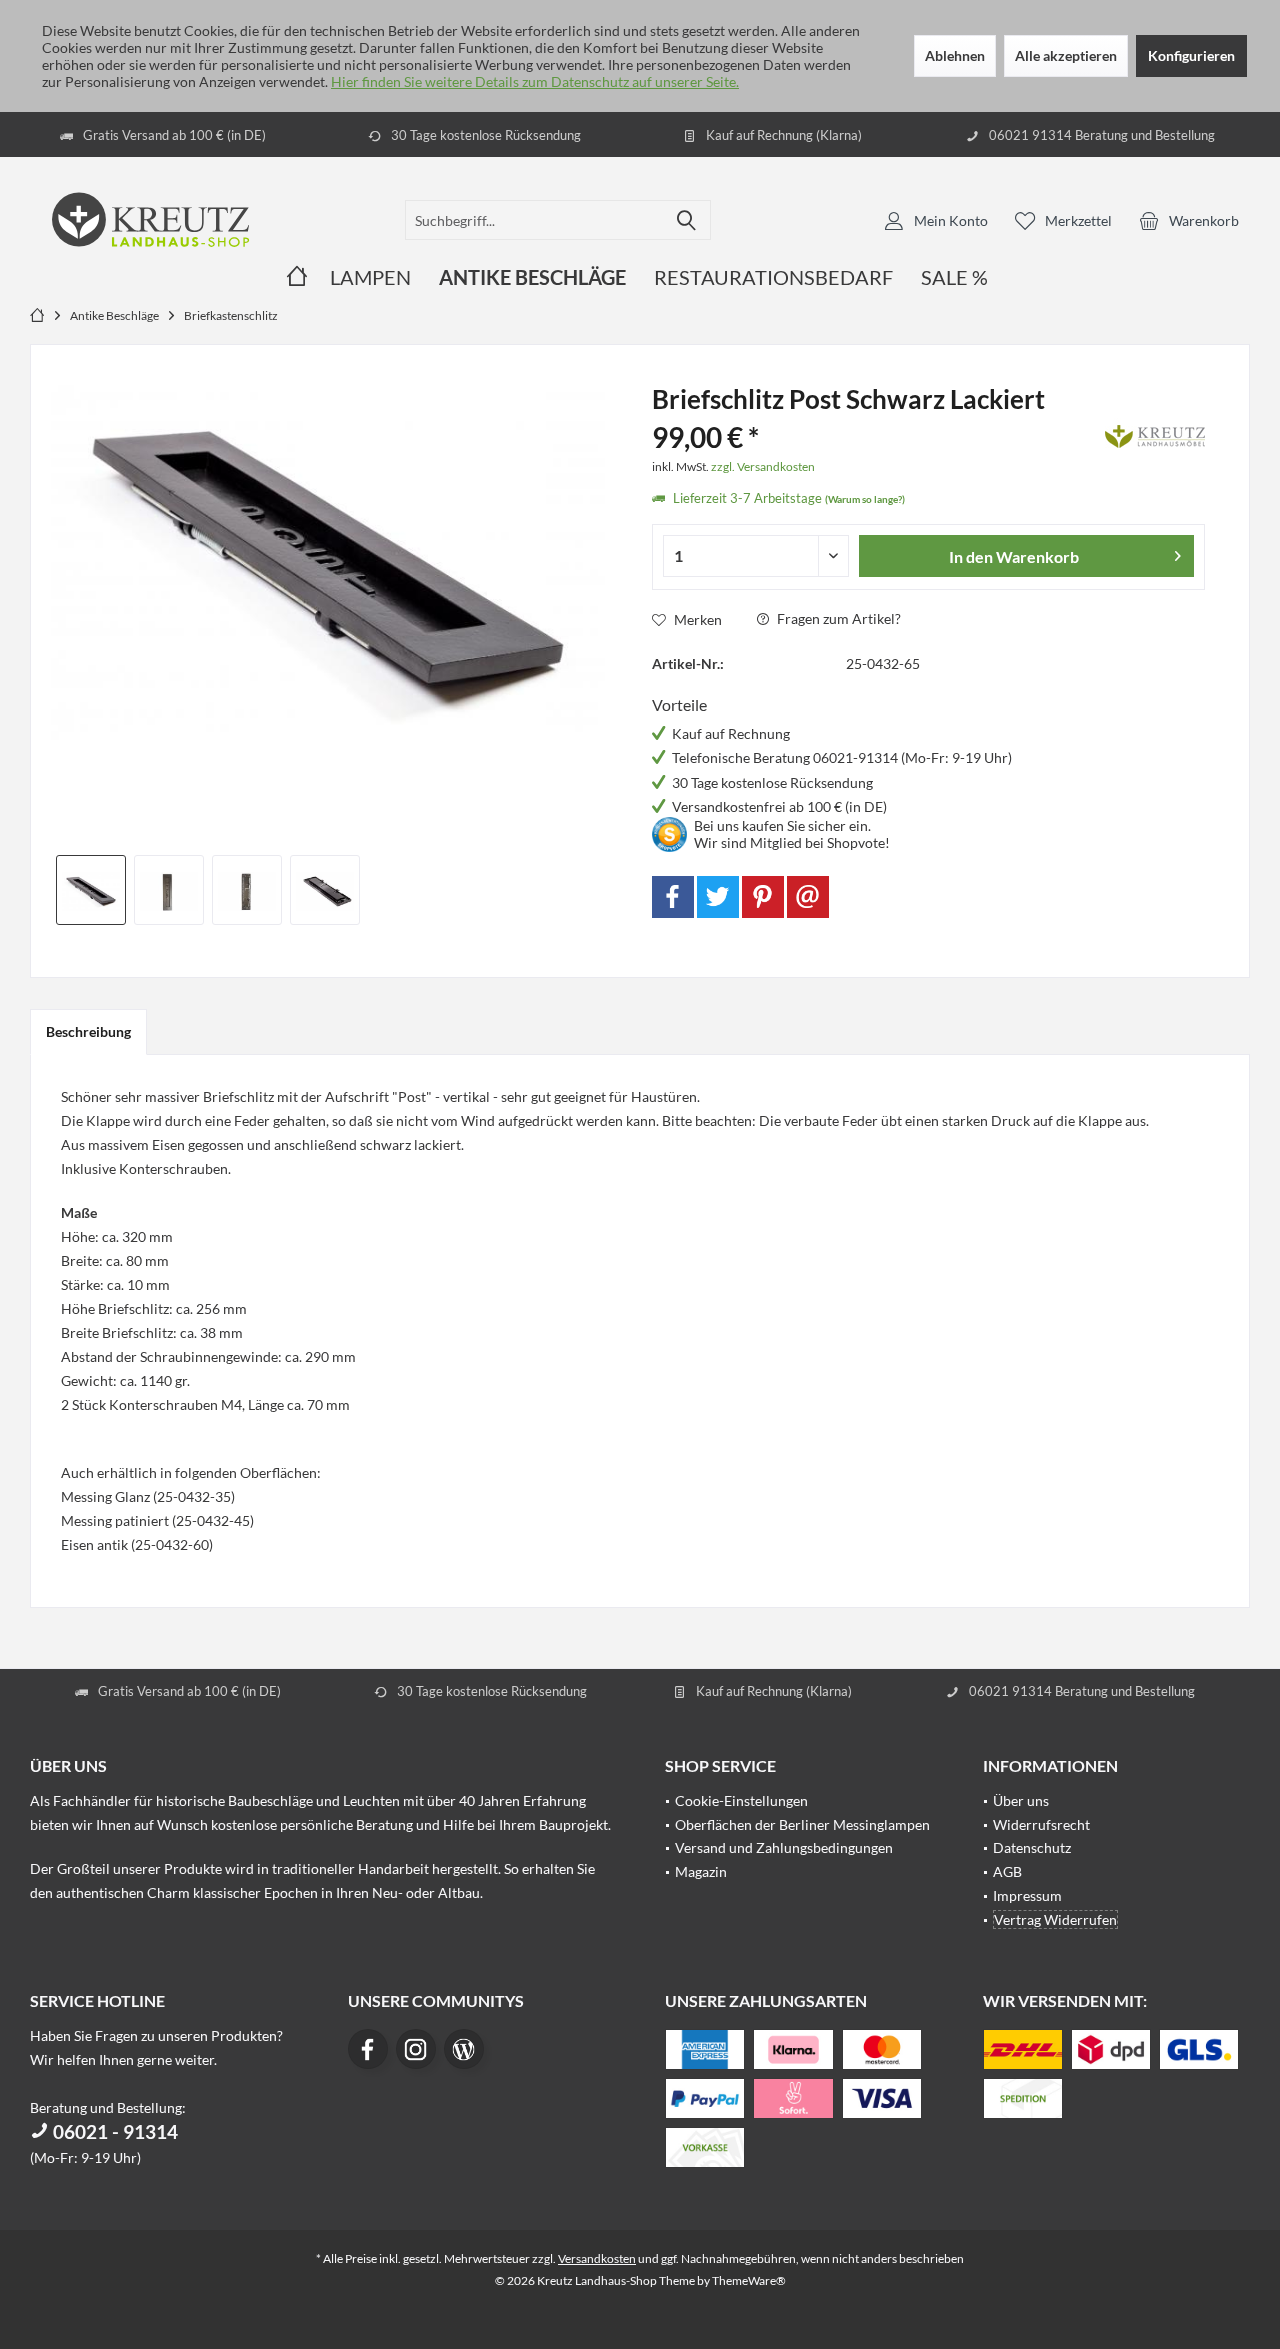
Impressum (1027, 1895)
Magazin (701, 1871)
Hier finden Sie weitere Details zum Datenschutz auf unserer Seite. (535, 81)
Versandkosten (597, 2258)
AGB (1007, 1871)
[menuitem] (1189, 220)
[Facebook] (673, 897)
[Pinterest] (763, 897)
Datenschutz (1032, 1847)
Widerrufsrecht (1041, 1824)
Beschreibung (88, 1031)
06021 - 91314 (113, 2131)
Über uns (1021, 1800)
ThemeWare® (749, 2280)
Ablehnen (955, 55)
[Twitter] (718, 897)
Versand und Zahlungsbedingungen (784, 1847)
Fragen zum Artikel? (837, 618)
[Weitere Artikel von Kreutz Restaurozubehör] (1155, 433)
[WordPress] (464, 2049)
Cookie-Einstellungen (741, 1800)
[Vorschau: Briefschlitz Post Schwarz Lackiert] (91, 890)
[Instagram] (416, 2049)
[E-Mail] (808, 897)
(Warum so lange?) (865, 499)
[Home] (297, 277)
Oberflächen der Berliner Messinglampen (802, 1824)
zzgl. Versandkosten (763, 466)
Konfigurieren (1191, 55)
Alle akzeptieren (1066, 55)
